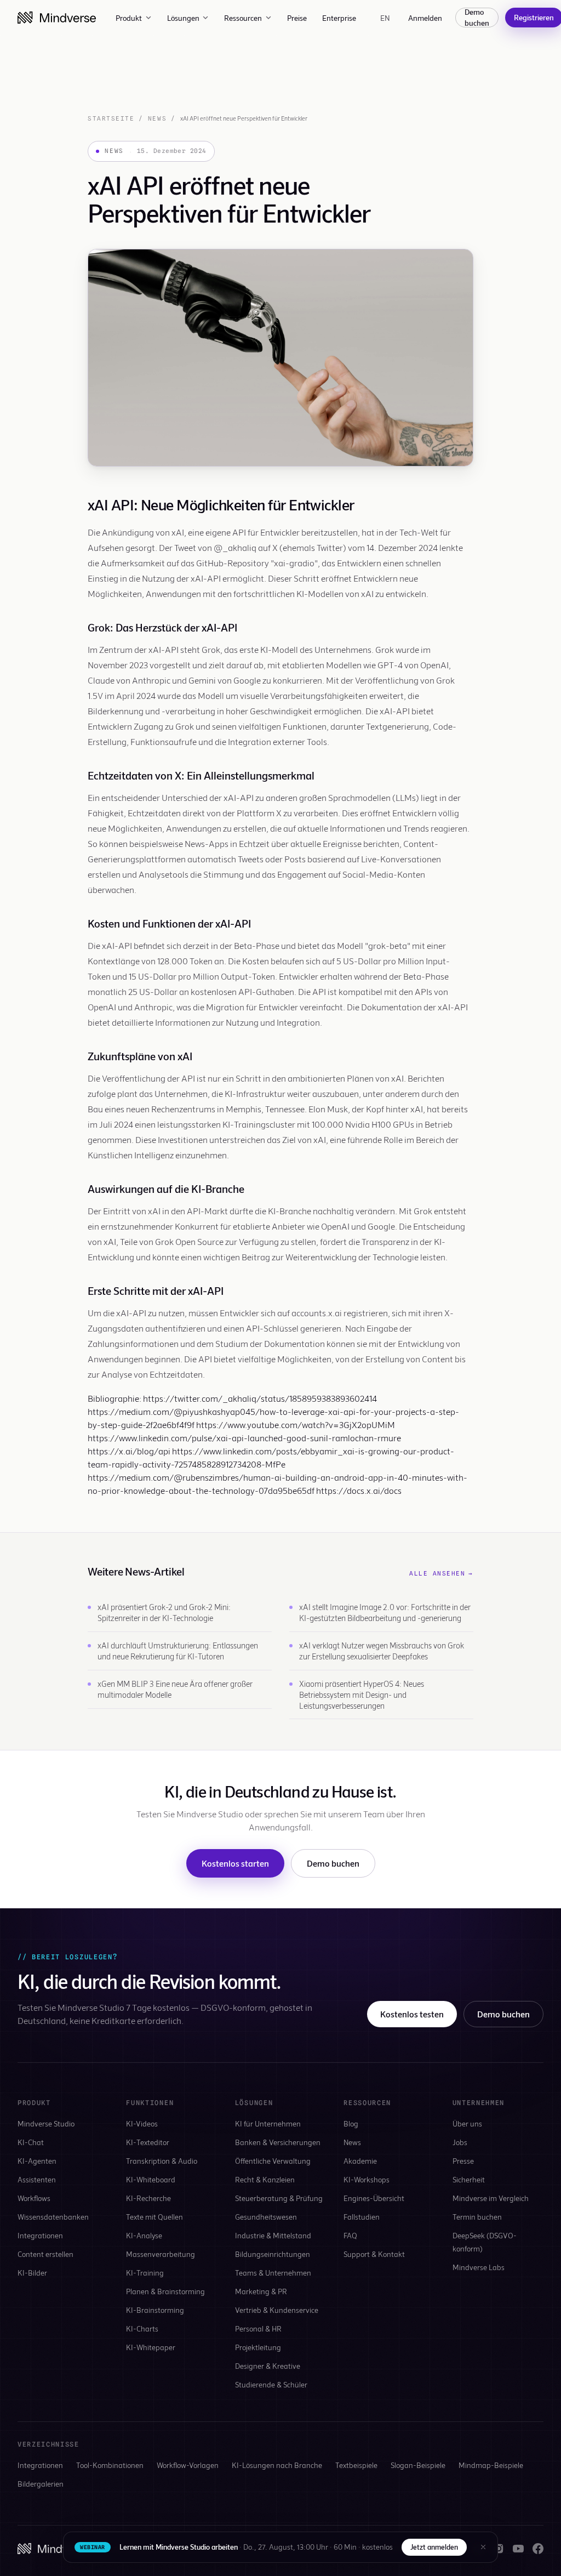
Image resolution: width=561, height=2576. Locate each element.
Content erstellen (45, 2254)
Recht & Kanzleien (265, 2179)
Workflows (34, 2198)
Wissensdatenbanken (53, 2217)
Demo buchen (477, 18)
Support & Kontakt (374, 2254)
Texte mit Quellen (154, 2217)
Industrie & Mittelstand (273, 2235)
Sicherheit (469, 2179)
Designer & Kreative (268, 2366)
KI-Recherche (148, 2198)
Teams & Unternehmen (273, 2273)
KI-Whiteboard (151, 2179)
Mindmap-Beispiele (491, 2465)
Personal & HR (258, 2328)
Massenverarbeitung (161, 2254)
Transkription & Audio (162, 2161)
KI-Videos (142, 2123)
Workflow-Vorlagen (188, 2465)
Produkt (129, 18)
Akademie (360, 2161)
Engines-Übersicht (374, 2198)
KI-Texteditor (148, 2142)
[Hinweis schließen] (483, 2547)
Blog (351, 2123)
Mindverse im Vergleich (491, 2198)
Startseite (111, 118)
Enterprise (339, 18)
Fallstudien (362, 2217)
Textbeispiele (356, 2465)
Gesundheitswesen (266, 2217)
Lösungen (183, 18)
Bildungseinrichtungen (273, 2254)
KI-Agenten (37, 2161)
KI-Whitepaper (151, 2347)
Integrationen (40, 2235)
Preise (297, 18)
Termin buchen (477, 2217)
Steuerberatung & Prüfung (279, 2198)
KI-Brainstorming (155, 2310)
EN (385, 18)
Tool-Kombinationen (110, 2465)
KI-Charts (142, 2328)
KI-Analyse (144, 2235)
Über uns (467, 2123)
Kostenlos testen (412, 2014)
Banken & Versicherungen (278, 2142)
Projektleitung (258, 2347)
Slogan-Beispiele (418, 2465)
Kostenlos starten (235, 1863)
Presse (463, 2161)
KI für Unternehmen (268, 2123)
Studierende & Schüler (271, 2384)
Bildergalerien (41, 2484)
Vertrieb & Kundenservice (277, 2310)
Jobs (460, 2142)
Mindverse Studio (46, 2123)
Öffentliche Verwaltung (273, 2161)
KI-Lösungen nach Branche (277, 2465)
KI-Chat (31, 2142)
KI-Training (145, 2273)
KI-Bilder (32, 2273)
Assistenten (37, 2179)
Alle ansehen (441, 1573)
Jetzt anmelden (434, 2547)
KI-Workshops (367, 2179)
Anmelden (425, 18)
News (157, 118)
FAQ (350, 2235)
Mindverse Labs (479, 2267)
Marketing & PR (261, 2291)
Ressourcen (243, 18)
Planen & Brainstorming (165, 2291)
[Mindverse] (57, 18)
